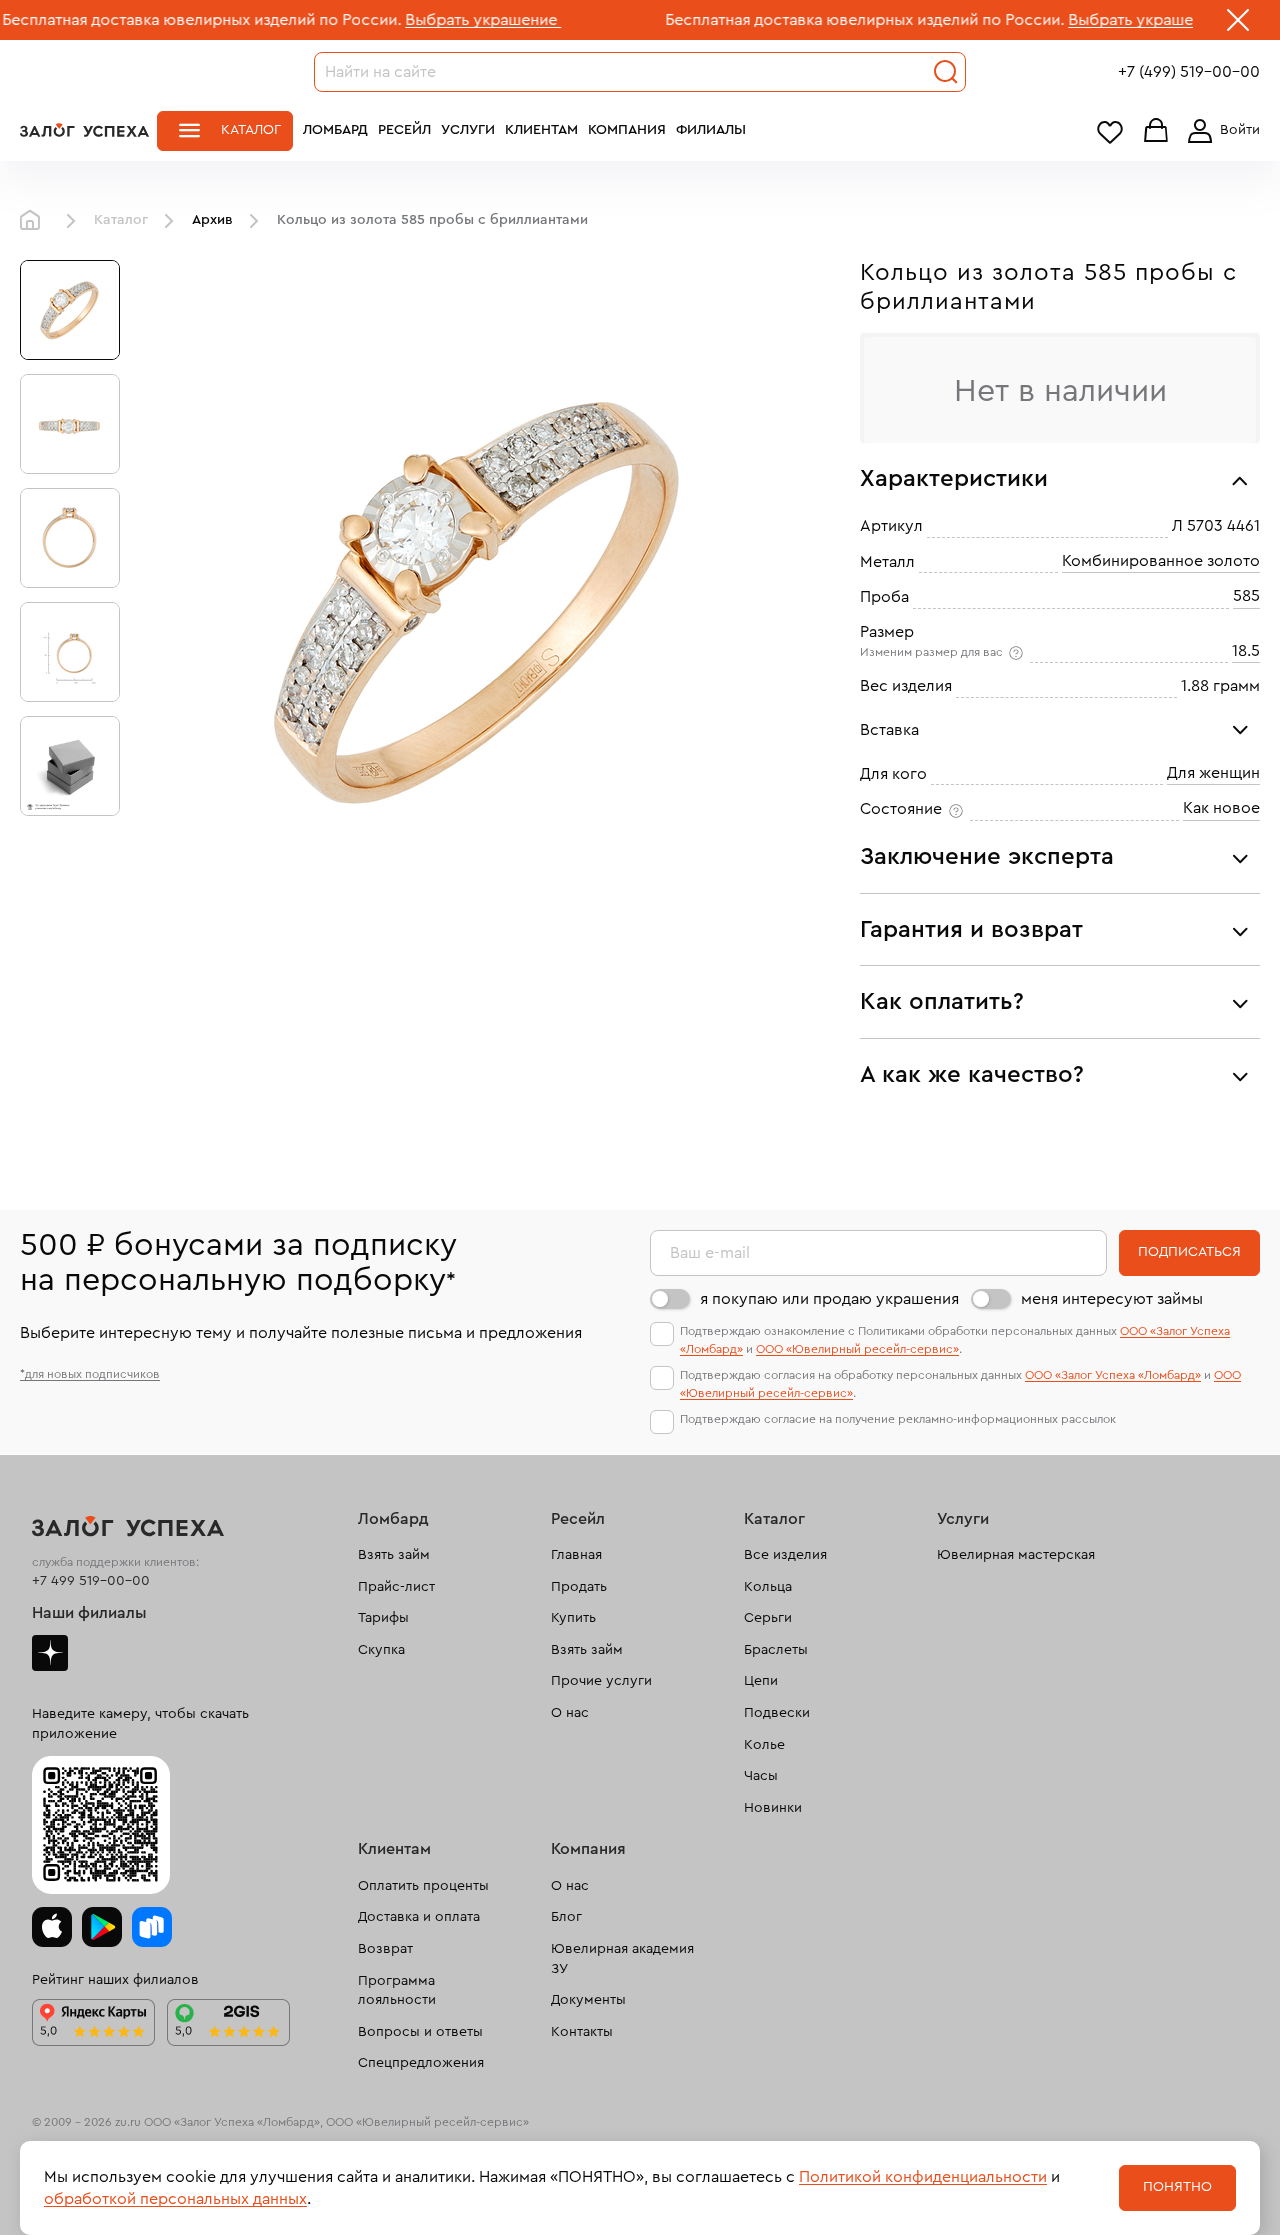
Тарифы (383, 1618)
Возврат (385, 1949)
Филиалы (711, 130)
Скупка (381, 1650)
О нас (570, 1713)
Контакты (582, 2032)
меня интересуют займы (1112, 1299)
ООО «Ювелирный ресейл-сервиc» (857, 1349)
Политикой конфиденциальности (923, 2177)
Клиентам (541, 130)
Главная (35, 221)
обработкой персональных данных (175, 2199)
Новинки (773, 1808)
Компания (627, 130)
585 (1246, 596)
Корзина (1156, 131)
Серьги (768, 1618)
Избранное (1110, 131)
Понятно (1177, 2187)
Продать (579, 1587)
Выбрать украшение (413, 20)
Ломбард (335, 130)
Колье (764, 1745)
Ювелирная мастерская (1016, 1555)
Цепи (761, 1681)
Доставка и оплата (419, 1917)
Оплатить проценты (423, 1886)
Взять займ (394, 1555)
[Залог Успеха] (84, 130)
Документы (588, 2000)
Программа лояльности (397, 1991)
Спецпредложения (421, 2063)
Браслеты (776, 1650)
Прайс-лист (396, 1587)
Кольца (768, 1587)
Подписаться (1189, 1252)
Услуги (468, 130)
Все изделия (785, 1555)
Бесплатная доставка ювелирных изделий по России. (794, 20)
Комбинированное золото (1161, 561)
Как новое (1221, 808)
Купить (573, 1618)
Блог (566, 1917)
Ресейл (404, 130)
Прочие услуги (601, 1681)
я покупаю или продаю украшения (829, 1299)
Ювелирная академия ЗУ (622, 1959)
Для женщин (1213, 773)
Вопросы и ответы (420, 2032)
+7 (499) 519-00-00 (1189, 72)
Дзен (50, 1653)
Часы (761, 1776)
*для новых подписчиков (90, 1374)
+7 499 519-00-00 (91, 1581)
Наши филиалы (89, 1613)
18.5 (1246, 651)
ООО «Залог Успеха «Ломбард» (1113, 1375)
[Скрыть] (1238, 24)
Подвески (777, 1713)
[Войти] (1220, 131)
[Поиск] (946, 72)
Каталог (251, 130)
